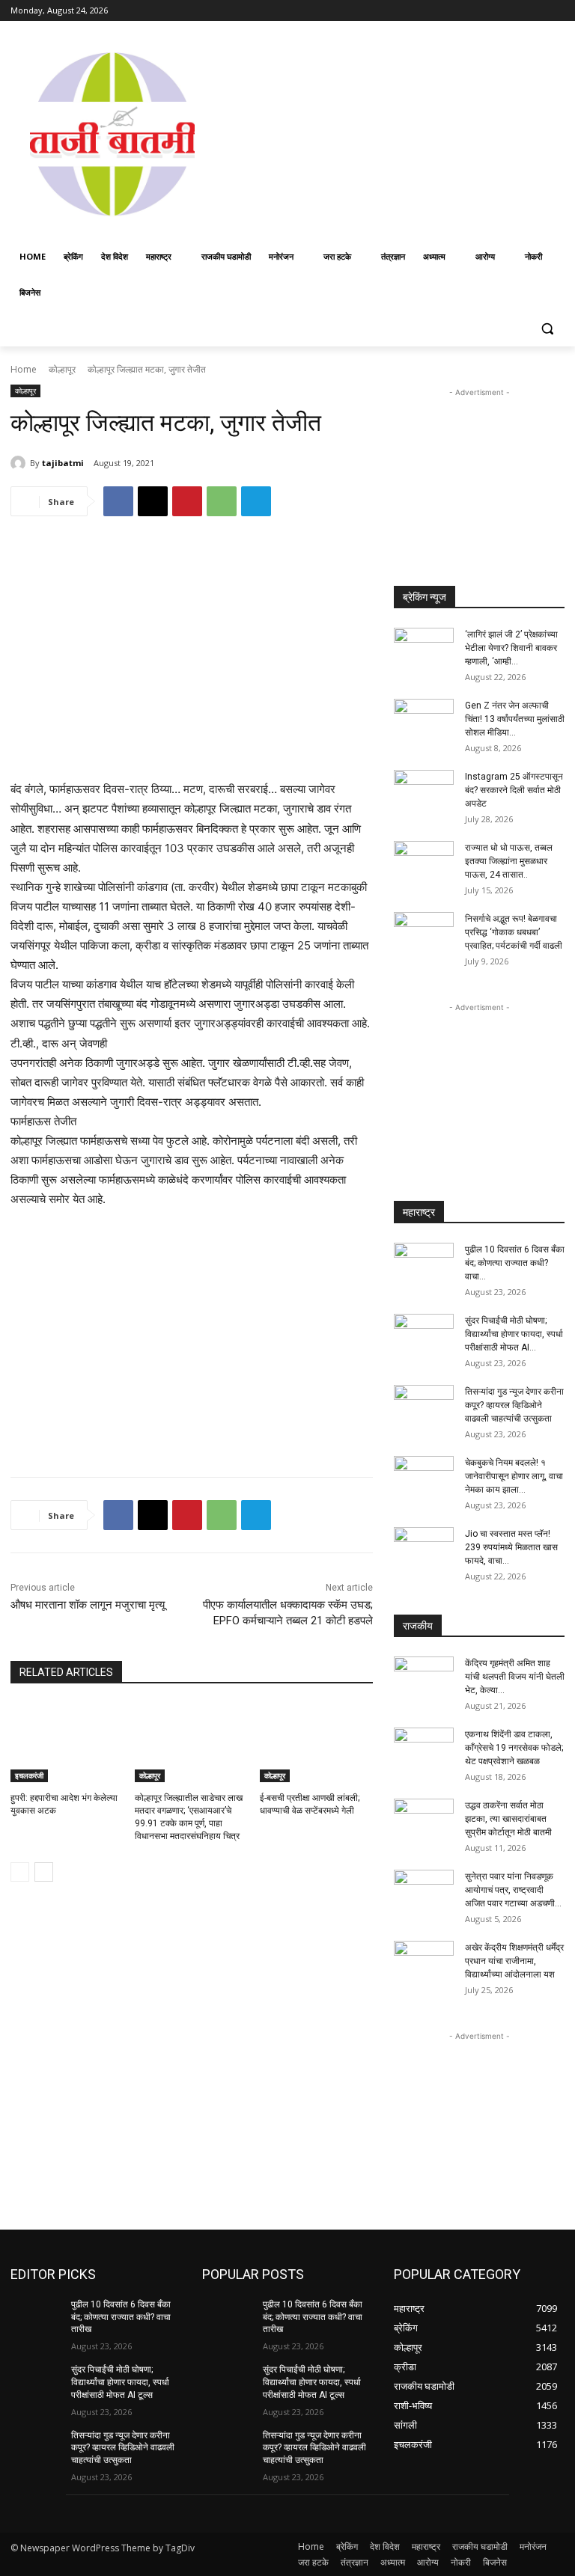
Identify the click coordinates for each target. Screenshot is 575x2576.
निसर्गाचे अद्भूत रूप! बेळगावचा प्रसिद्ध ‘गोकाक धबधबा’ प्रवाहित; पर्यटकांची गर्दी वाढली (514, 932)
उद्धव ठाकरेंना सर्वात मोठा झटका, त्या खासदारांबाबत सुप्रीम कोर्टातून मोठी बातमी (508, 1819)
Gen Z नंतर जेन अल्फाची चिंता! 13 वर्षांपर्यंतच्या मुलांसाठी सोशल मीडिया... (515, 719)
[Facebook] (473, 11)
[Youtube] (556, 11)
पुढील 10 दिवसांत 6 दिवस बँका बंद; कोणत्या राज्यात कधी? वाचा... (515, 1263)
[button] (547, 329)
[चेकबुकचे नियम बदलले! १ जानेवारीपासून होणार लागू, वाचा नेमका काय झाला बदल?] (424, 1477)
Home (24, 369)
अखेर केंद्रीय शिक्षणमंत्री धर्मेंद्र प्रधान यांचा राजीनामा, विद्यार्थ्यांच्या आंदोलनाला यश (514, 1961)
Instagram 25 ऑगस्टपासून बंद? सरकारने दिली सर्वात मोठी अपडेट (514, 790)
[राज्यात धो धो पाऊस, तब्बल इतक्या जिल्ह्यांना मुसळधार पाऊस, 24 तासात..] (424, 862)
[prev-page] (20, 1872)
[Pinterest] (187, 501)
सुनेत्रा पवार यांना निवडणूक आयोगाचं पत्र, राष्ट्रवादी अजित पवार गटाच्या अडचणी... (513, 1890)
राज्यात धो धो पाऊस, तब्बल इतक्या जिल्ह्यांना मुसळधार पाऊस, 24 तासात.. (509, 861)
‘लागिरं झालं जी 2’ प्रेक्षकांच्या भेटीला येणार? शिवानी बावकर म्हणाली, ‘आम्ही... (511, 648)
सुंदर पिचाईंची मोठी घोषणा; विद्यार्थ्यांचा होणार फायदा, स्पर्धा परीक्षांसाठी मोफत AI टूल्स (120, 2382)
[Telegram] (256, 501)
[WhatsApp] (222, 501)
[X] (515, 11)
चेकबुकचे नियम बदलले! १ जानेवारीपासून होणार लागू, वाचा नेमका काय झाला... (514, 1476)
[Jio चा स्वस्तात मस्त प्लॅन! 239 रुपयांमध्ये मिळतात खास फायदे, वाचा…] (424, 1548)
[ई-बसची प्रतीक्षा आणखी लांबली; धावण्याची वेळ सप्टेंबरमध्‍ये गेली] (316, 1743)
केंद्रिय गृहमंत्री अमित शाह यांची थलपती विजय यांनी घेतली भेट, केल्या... (515, 1677)
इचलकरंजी (29, 1775)
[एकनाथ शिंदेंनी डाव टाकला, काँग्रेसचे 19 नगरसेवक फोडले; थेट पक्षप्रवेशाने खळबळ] (424, 1749)
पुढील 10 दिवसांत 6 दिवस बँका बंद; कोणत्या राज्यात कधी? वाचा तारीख (121, 2317)
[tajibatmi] (20, 463)
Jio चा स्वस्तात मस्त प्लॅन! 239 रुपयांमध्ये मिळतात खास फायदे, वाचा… (511, 1547)
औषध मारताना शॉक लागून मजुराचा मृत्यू (88, 1605)
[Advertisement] (395, 132)
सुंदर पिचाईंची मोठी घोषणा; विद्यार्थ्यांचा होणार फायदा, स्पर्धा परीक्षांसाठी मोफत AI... (514, 1334)
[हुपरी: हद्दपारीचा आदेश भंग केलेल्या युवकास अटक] (67, 1743)
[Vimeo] (535, 11)
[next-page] (44, 1872)
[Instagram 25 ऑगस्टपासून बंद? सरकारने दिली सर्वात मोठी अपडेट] (424, 791)
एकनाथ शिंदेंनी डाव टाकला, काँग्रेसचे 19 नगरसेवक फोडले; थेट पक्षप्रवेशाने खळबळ (514, 1748)
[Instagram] (494, 11)
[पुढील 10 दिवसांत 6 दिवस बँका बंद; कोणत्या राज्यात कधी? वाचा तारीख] (424, 1264)
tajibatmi (63, 463)
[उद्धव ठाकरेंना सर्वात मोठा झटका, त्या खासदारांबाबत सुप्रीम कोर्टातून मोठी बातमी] (424, 1820)
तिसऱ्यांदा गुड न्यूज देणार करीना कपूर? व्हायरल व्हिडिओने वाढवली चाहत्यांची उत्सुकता (514, 1405)
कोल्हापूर (62, 369)
